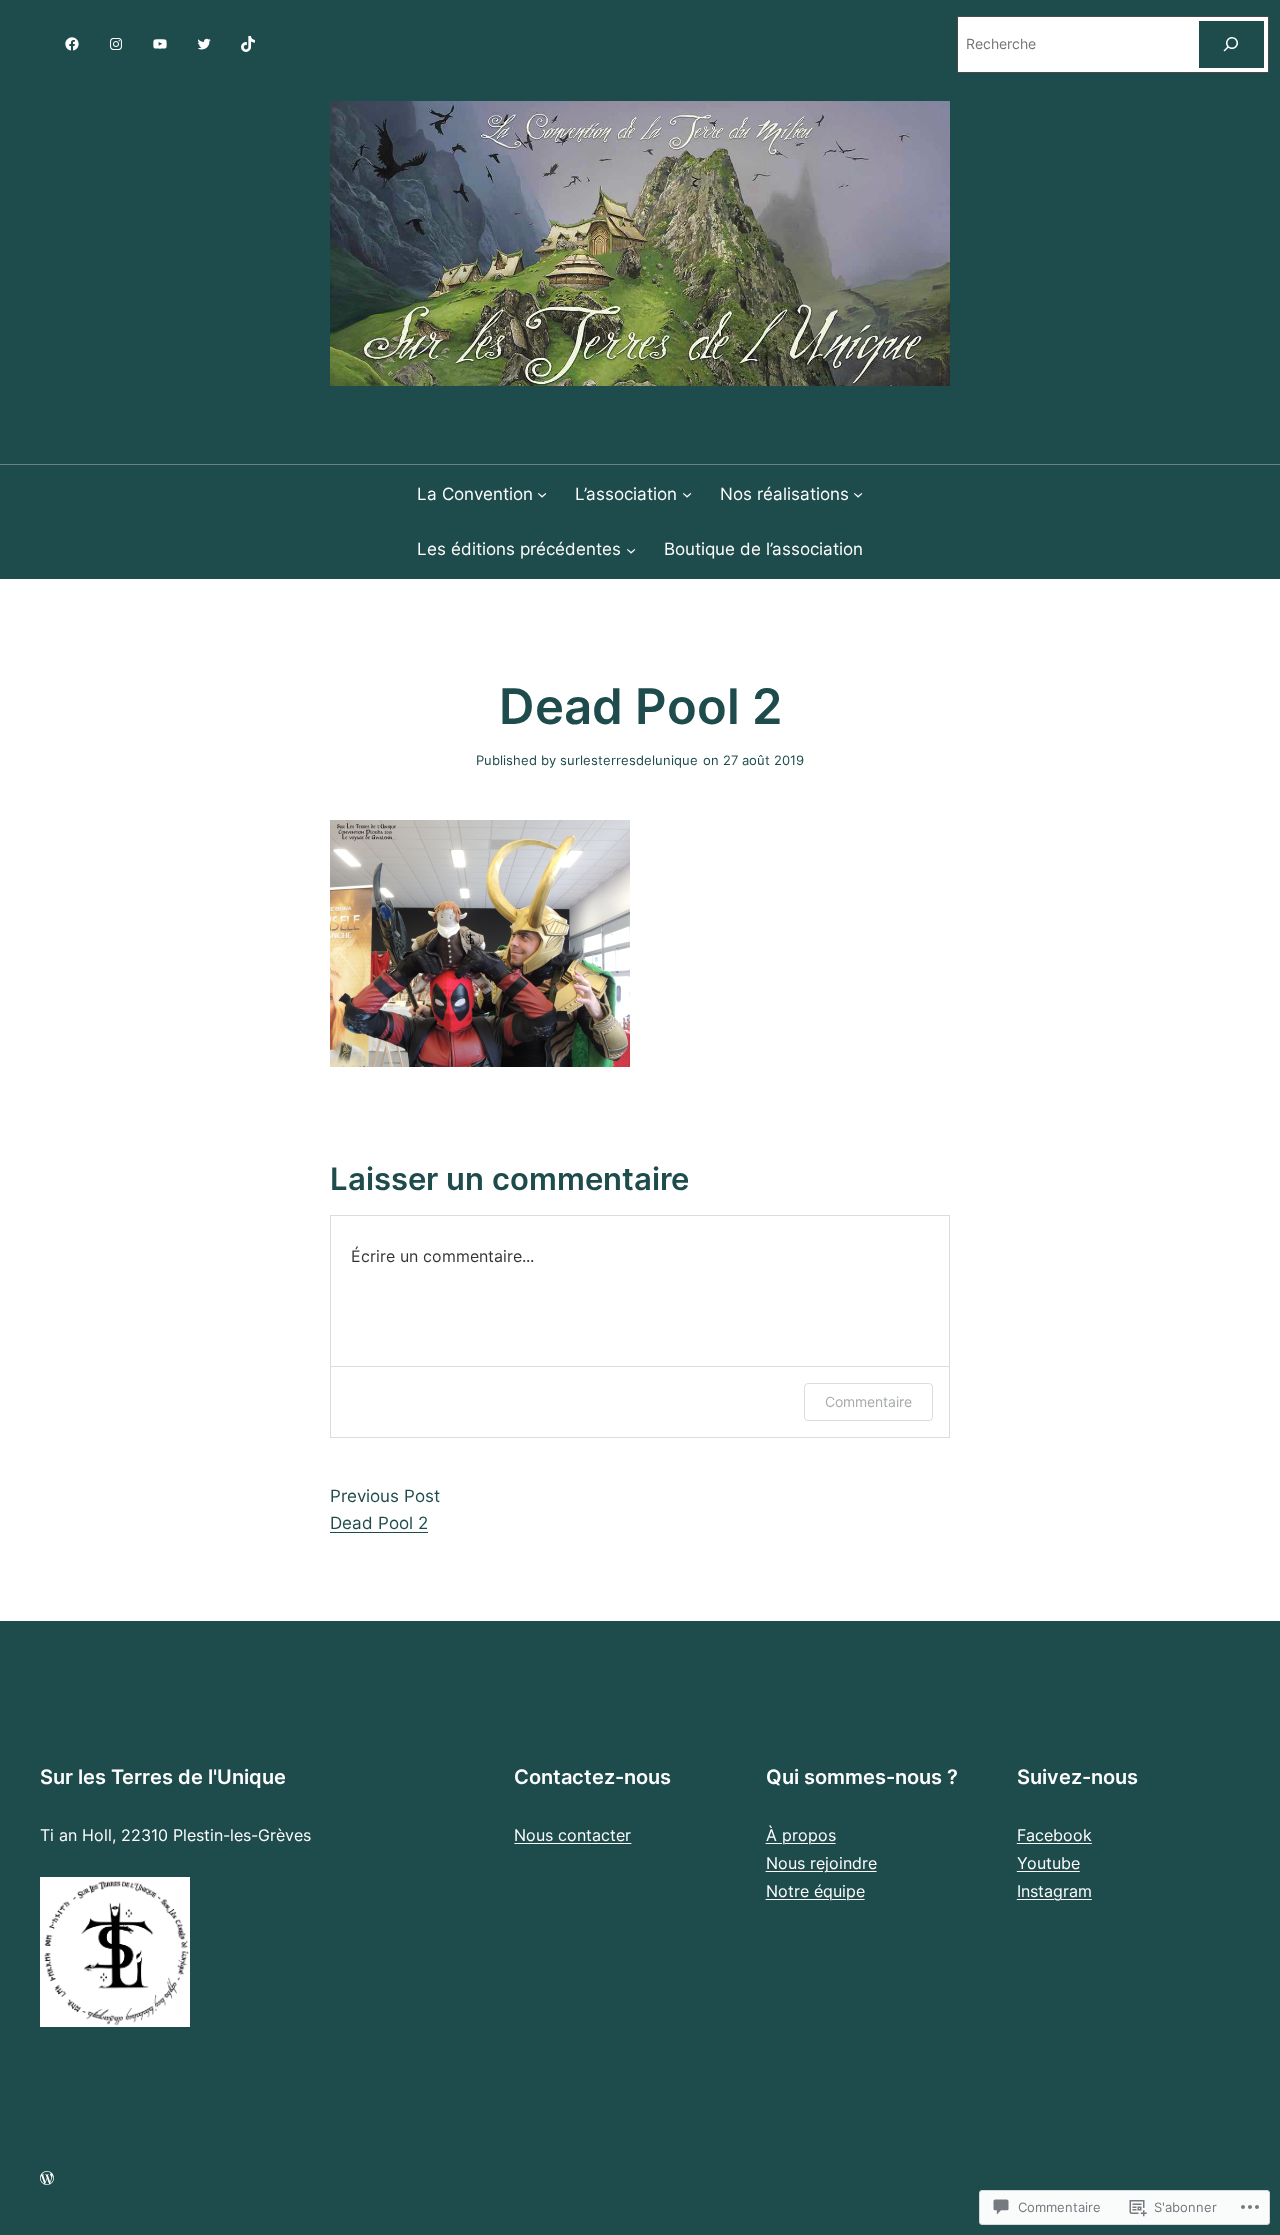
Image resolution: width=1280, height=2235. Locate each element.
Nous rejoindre (821, 1863)
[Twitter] (204, 44)
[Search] (1231, 44)
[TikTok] (248, 44)
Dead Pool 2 (379, 1523)
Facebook (1054, 1835)
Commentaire (868, 1401)
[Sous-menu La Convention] (542, 494)
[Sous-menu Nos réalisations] (858, 494)
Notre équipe (815, 1891)
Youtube (1048, 1863)
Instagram (1054, 1891)
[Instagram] (116, 44)
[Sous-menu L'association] (687, 494)
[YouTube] (160, 44)
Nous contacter (572, 1835)
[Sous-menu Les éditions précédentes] (631, 549)
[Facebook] (72, 44)
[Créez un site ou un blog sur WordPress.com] (47, 2178)
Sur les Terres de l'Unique (163, 1777)
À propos (801, 1835)
